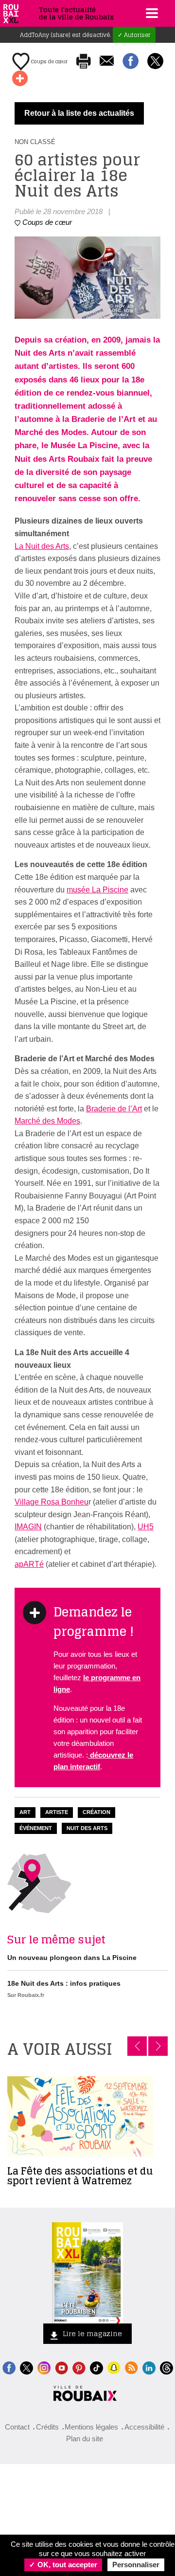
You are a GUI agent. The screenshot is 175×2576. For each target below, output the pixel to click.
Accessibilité (144, 2427)
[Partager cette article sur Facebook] (131, 62)
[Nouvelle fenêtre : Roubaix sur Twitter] (26, 2367)
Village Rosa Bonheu (52, 1502)
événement (36, 1828)
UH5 (146, 1527)
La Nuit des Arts (42, 546)
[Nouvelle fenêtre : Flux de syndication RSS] (131, 2367)
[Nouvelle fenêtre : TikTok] (96, 2367)
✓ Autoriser (134, 35)
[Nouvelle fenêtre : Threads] (166, 2367)
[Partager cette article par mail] (107, 62)
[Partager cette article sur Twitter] (155, 62)
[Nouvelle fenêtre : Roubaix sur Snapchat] (114, 2367)
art (25, 1812)
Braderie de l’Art (114, 1109)
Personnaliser (136, 2565)
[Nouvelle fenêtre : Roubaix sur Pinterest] (79, 2367)
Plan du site (85, 2439)
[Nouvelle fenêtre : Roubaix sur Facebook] (9, 2367)
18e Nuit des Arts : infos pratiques (64, 1983)
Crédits (47, 2427)
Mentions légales (91, 2427)
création (96, 1812)
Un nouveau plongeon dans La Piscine (72, 1958)
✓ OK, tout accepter (63, 2565)
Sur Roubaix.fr (26, 1995)
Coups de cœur (49, 61)
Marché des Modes (47, 1121)
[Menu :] (151, 13)
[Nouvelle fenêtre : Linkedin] (149, 2367)
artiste (57, 1812)
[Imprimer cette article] (84, 62)
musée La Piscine (97, 890)
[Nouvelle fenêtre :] (61, 2367)
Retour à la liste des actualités (79, 113)
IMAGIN (28, 1527)
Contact (17, 2427)
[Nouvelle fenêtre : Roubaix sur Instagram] (44, 2367)
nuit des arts (87, 1828)
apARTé (29, 1564)
